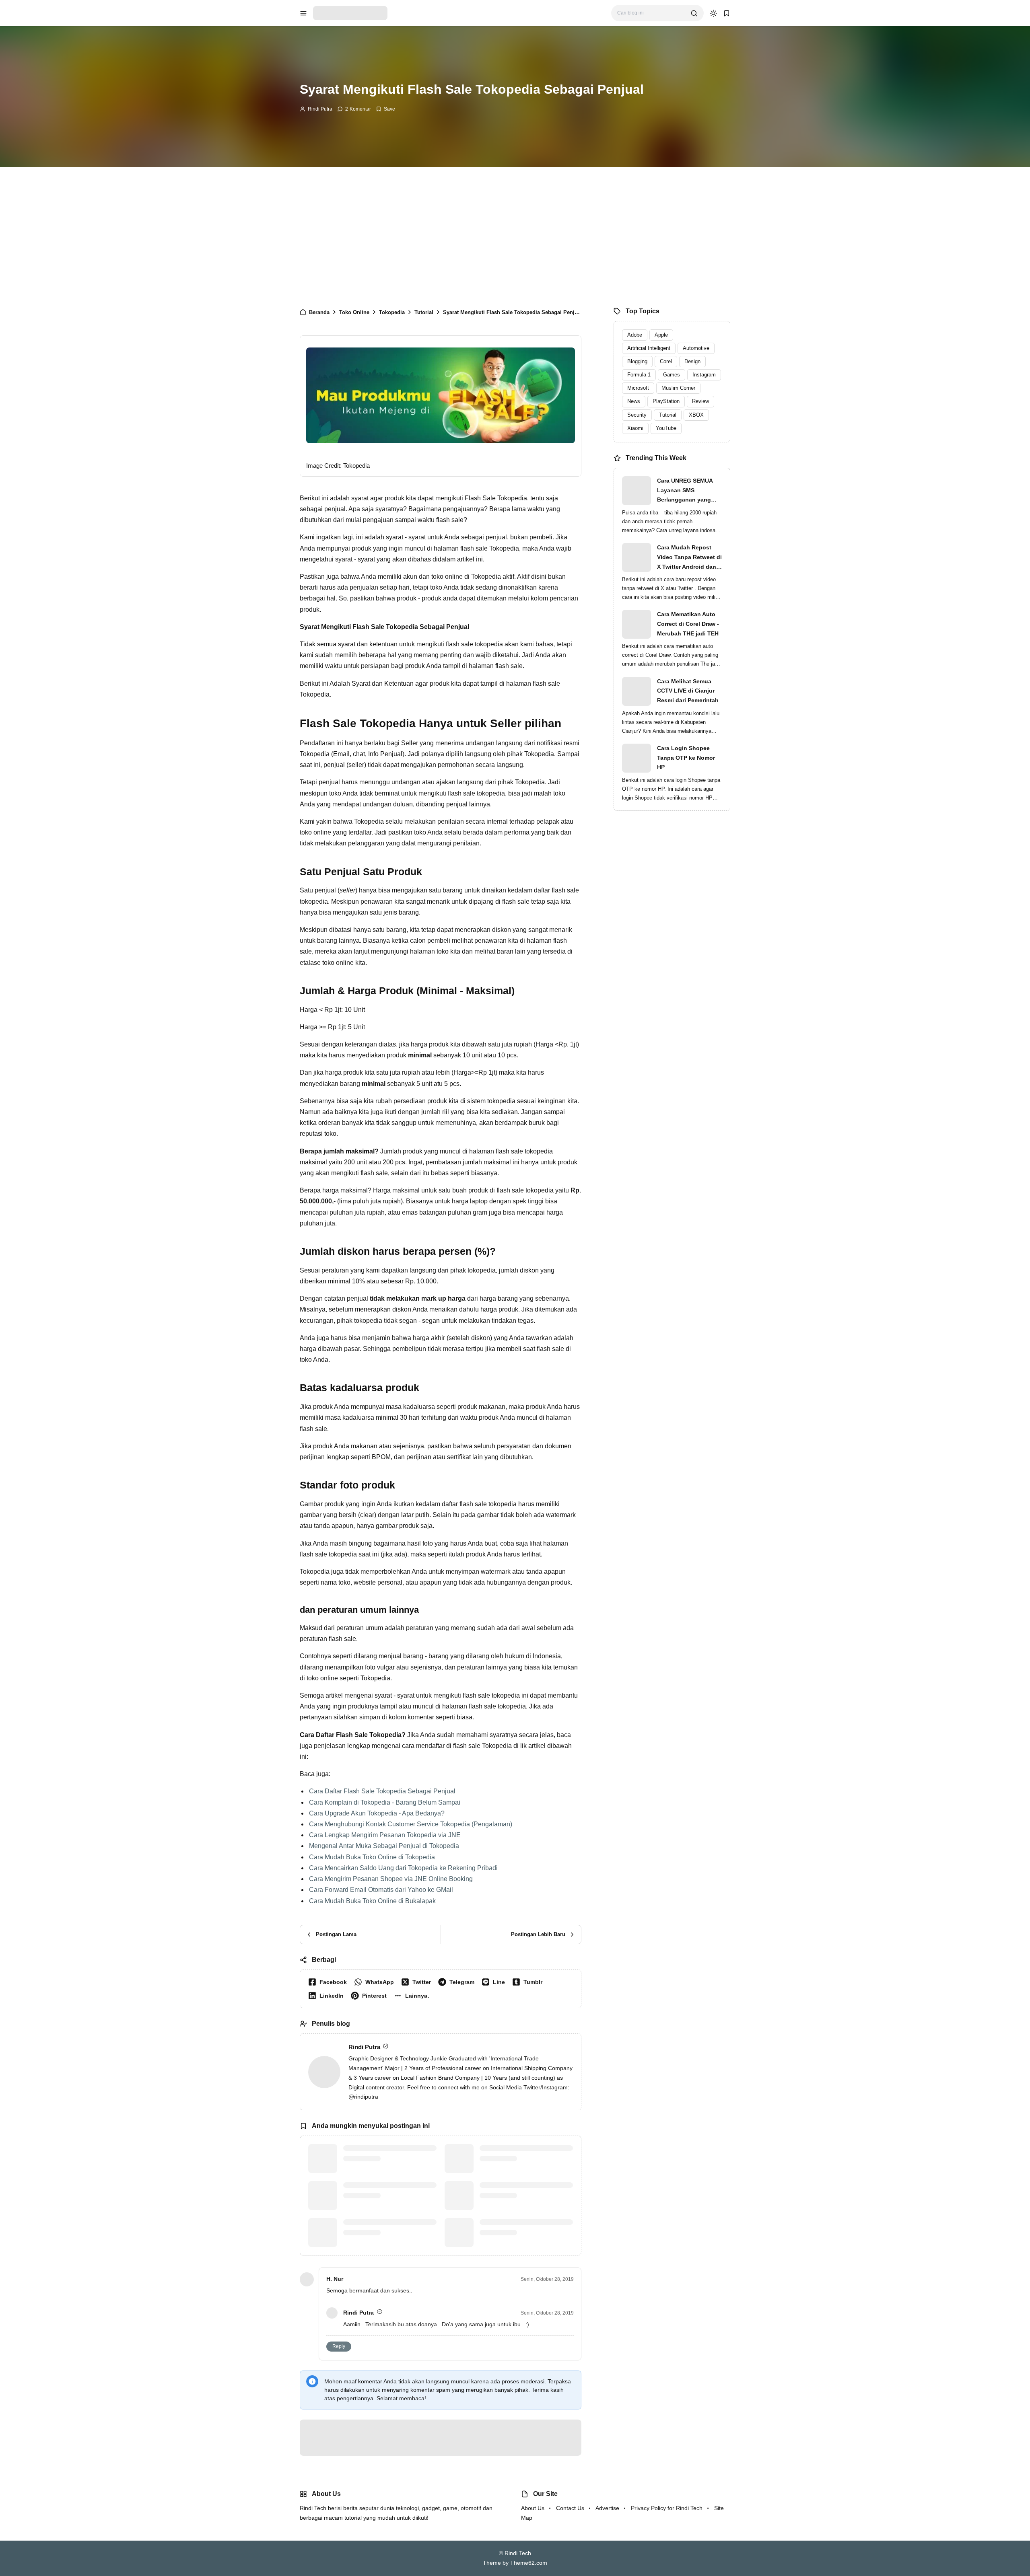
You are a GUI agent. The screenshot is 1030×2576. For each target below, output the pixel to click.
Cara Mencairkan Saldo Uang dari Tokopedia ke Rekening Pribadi (403, 2109)
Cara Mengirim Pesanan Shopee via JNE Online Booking (391, 2120)
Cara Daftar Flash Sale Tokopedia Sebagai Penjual (382, 2032)
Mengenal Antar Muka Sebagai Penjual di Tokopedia (384, 2087)
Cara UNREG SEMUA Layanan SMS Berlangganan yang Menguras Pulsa (685, 491)
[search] (694, 13)
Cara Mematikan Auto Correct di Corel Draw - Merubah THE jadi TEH (688, 624)
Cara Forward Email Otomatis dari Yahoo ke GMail (381, 2131)
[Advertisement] (515, 235)
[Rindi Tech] (350, 13)
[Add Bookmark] (385, 109)
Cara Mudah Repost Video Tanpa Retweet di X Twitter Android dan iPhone (689, 558)
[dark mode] (713, 13)
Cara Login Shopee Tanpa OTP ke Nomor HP (686, 758)
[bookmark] (727, 13)
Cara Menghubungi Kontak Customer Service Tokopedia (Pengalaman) (411, 2065)
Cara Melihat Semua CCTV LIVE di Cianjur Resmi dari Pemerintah (688, 691)
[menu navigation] (303, 13)
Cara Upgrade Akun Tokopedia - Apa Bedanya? (377, 2055)
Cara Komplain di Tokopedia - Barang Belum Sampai (385, 2043)
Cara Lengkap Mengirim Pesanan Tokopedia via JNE (385, 2076)
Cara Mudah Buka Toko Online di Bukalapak (372, 2142)
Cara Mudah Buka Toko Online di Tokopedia (372, 2098)
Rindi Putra (320, 109)
